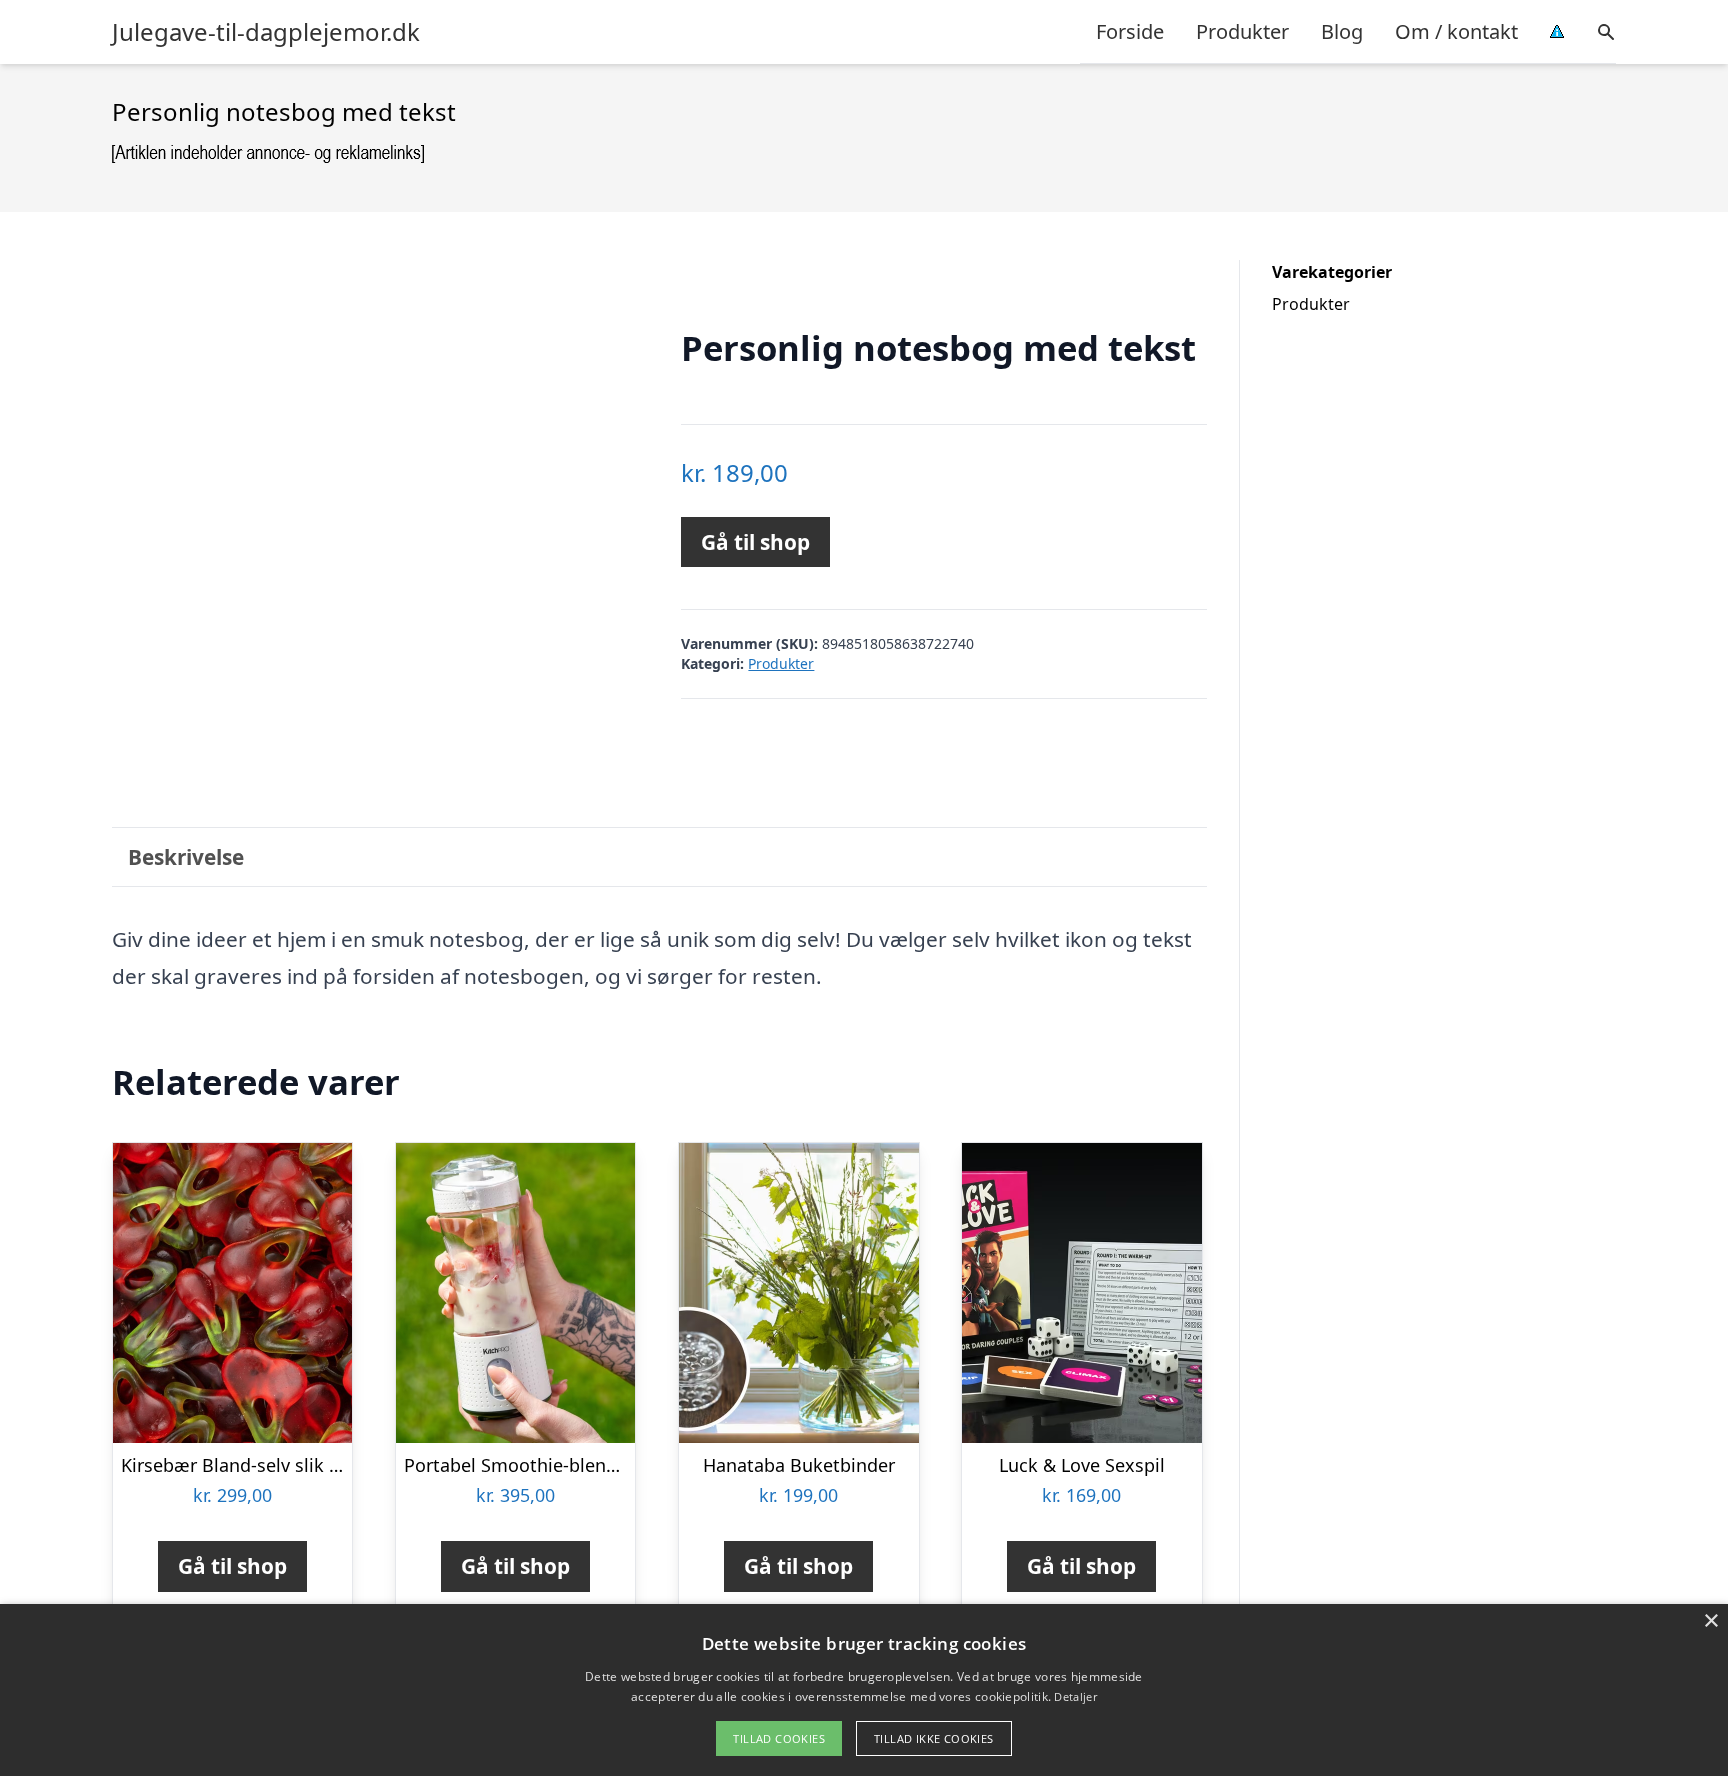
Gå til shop (755, 542)
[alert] (864, 1690)
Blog (1342, 31)
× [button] (1710, 1621)
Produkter (1242, 31)
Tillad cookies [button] (779, 1738)
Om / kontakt (1456, 31)
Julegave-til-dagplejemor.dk (266, 32)
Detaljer (1075, 1696)
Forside (1130, 31)
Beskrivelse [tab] (186, 857)
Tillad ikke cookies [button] (934, 1738)
